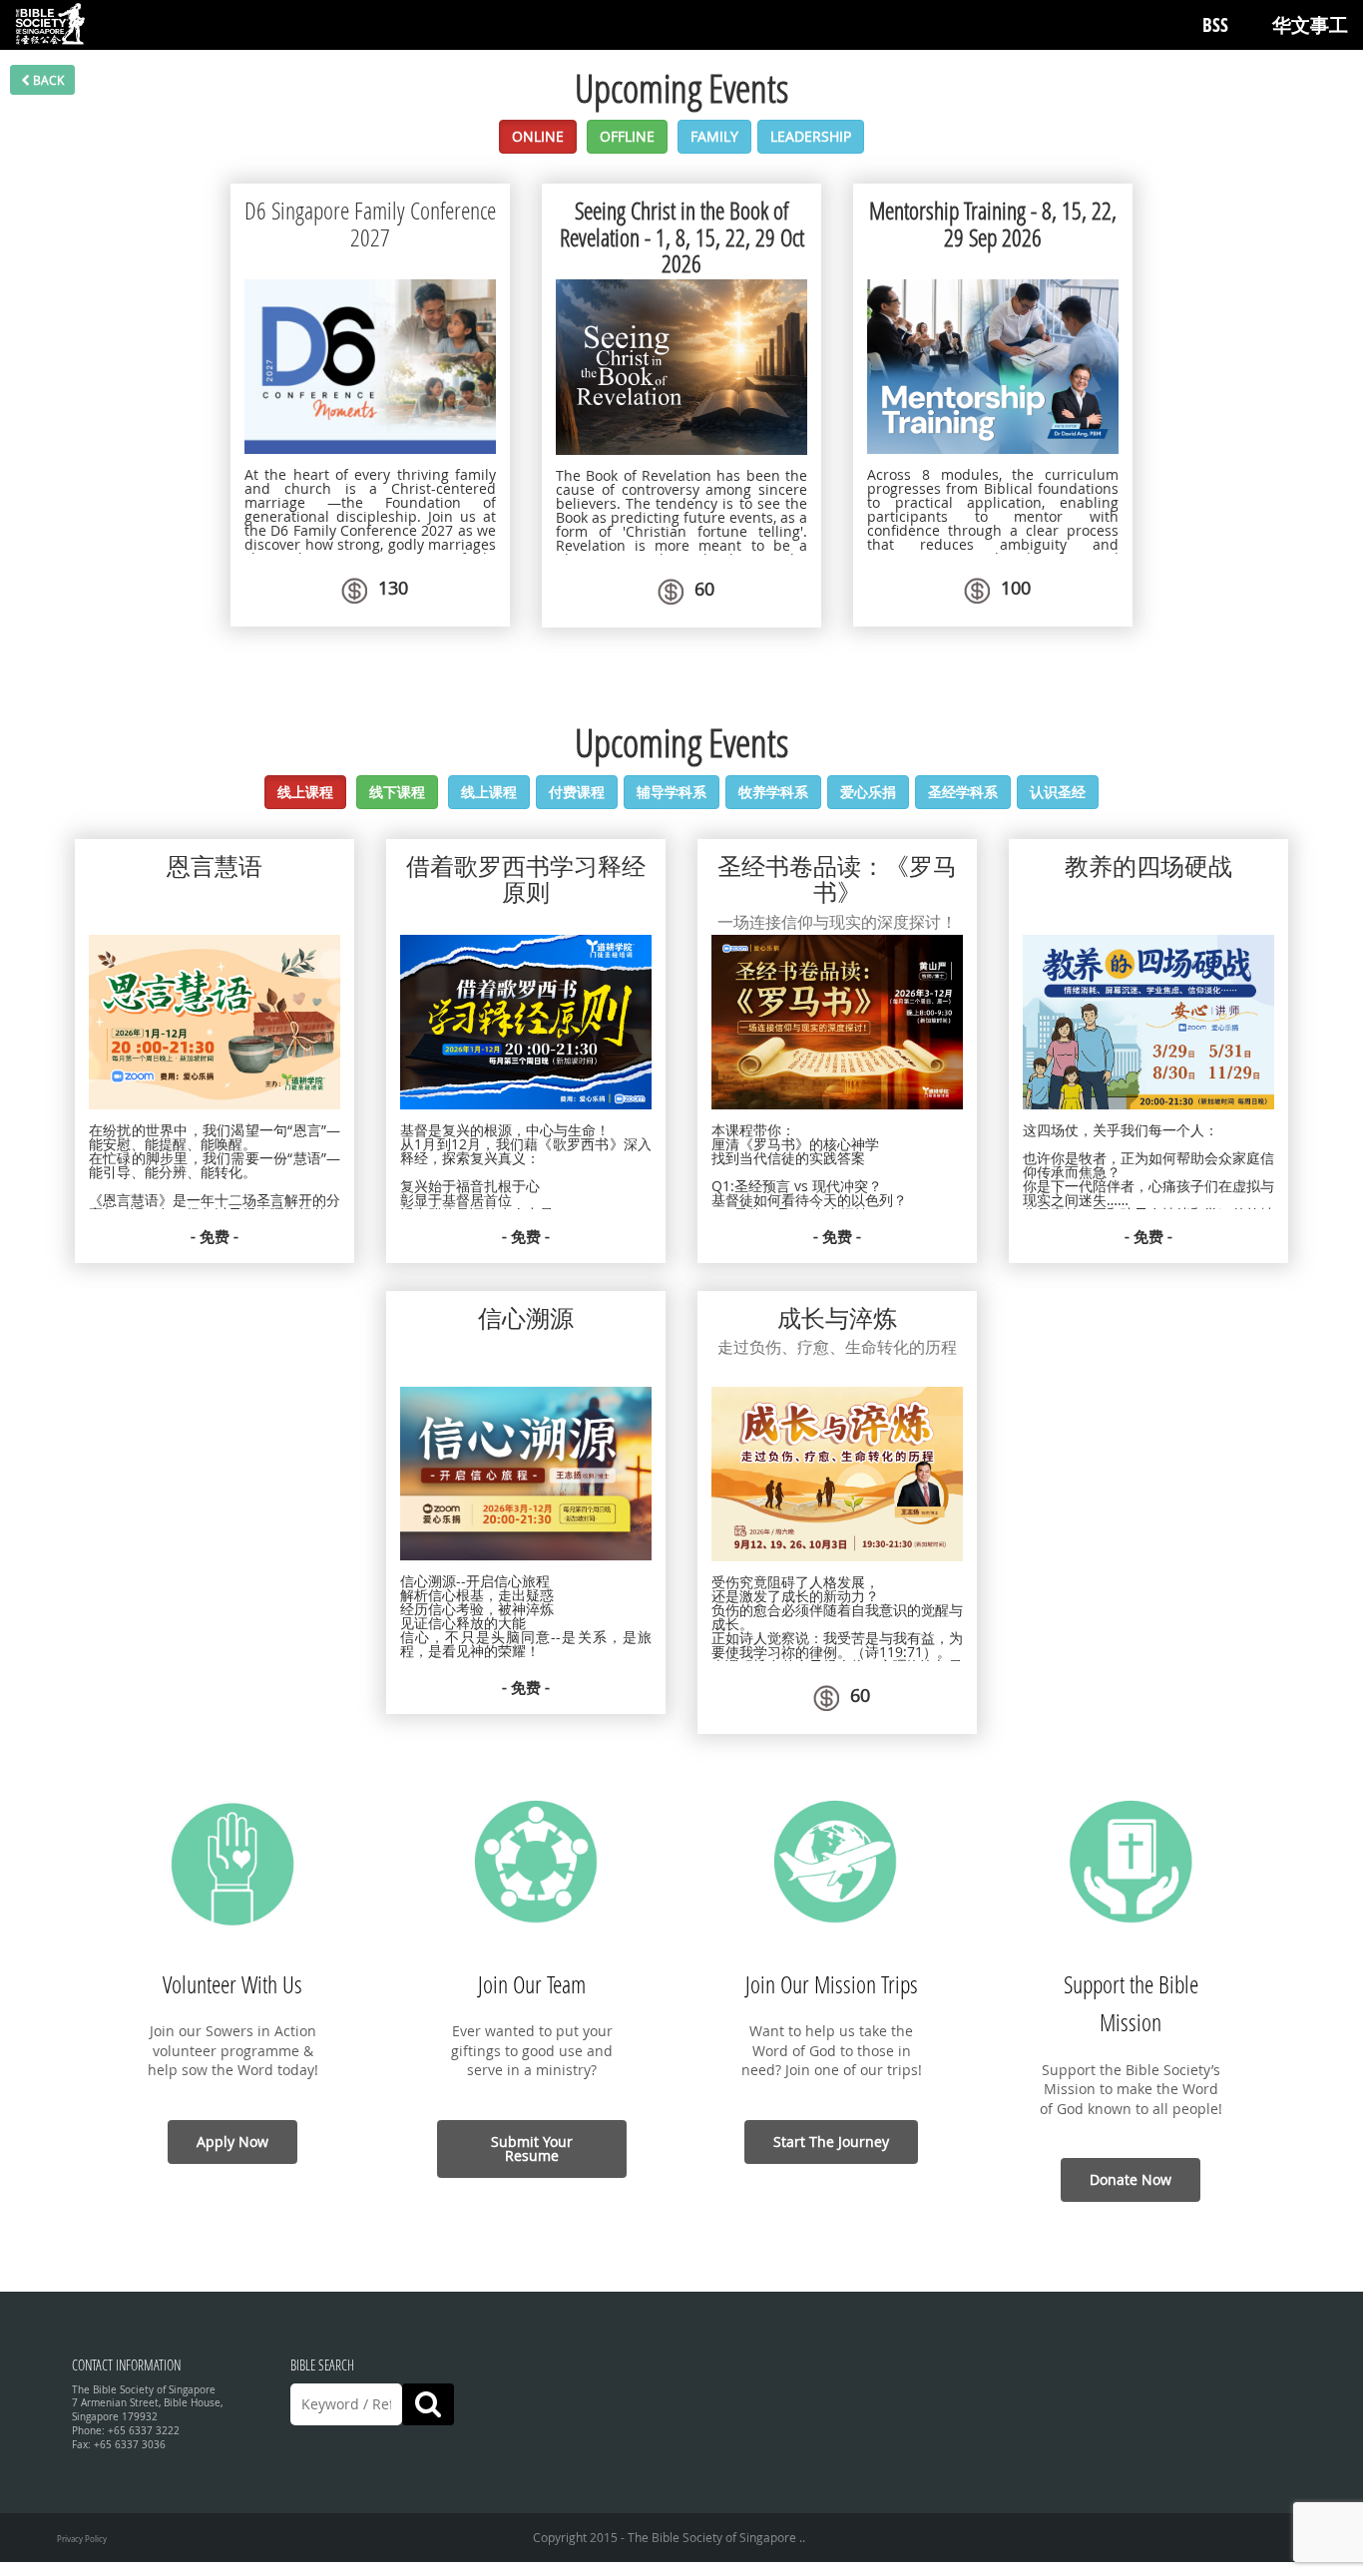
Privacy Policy (82, 2539)
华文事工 (1310, 25)
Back (47, 80)
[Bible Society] (50, 25)
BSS (1215, 25)
